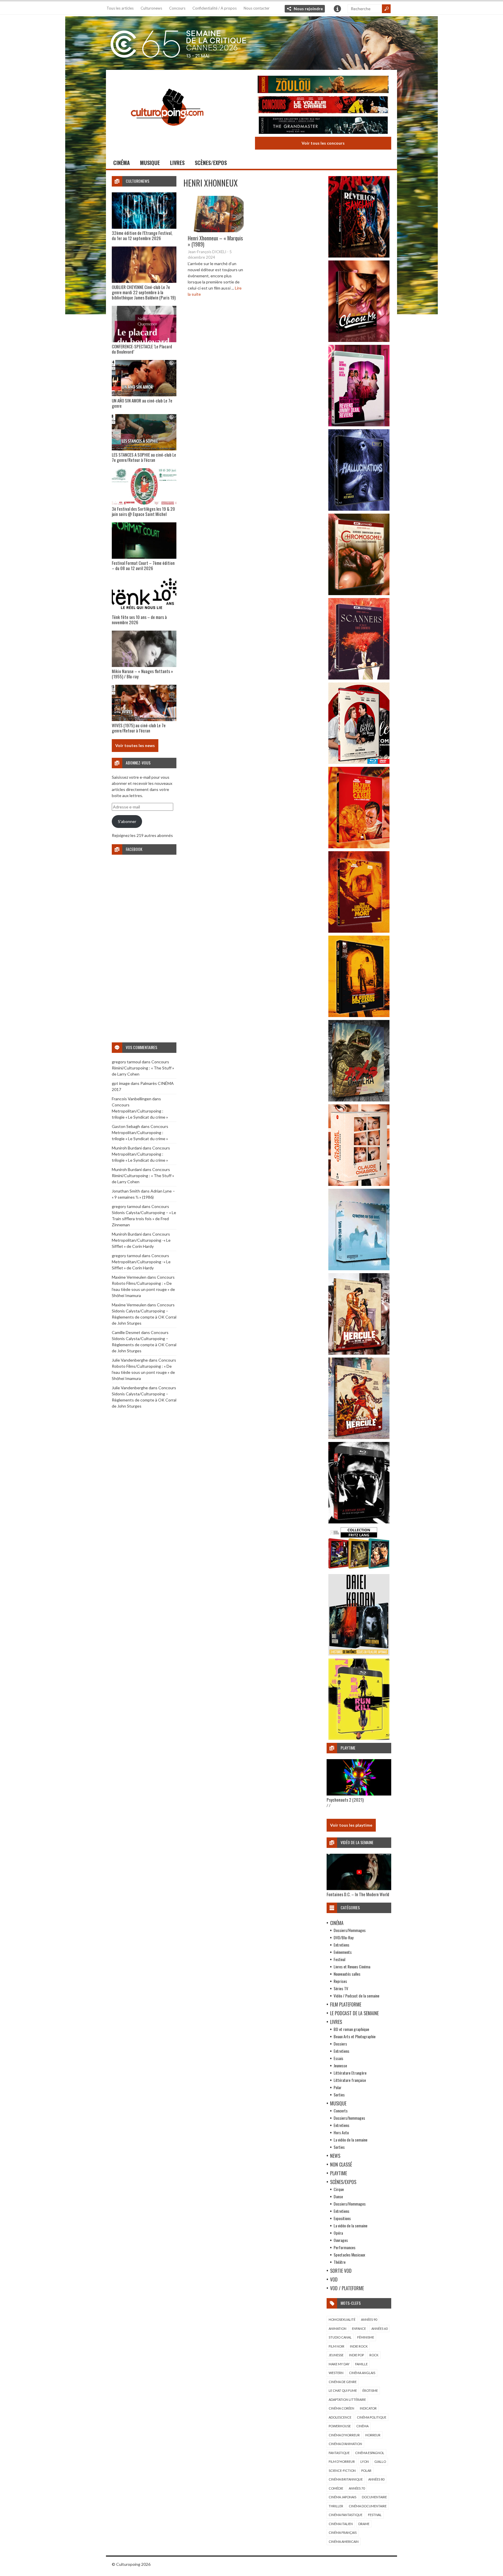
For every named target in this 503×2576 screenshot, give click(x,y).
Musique (150, 163)
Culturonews (151, 8)
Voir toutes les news (135, 745)
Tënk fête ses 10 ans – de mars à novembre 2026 (139, 620)
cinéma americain (344, 2542)
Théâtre (340, 2262)
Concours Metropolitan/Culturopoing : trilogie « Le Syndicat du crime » (140, 1111)
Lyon (365, 2461)
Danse (338, 2196)
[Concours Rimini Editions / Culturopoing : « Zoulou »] (323, 85)
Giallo (380, 2461)
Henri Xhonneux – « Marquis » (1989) (215, 241)
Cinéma (122, 163)
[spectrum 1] (359, 1738)
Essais (338, 2058)
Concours (177, 8)
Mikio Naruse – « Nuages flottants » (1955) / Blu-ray (142, 674)
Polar (338, 2087)
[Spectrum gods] (359, 1269)
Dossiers (340, 2044)
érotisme (370, 2390)
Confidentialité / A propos (215, 8)
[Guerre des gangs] (359, 1015)
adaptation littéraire (347, 2400)
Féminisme (366, 2337)
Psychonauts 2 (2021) (345, 1800)
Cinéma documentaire (368, 2506)
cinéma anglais (362, 2373)
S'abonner (127, 821)
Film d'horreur (342, 2461)
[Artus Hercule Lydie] (359, 1353)
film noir (336, 2346)
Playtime (339, 2173)
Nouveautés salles (347, 1974)
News (335, 2156)
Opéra (338, 2233)
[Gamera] (359, 1100)
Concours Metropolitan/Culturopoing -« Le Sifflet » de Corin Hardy (141, 1240)
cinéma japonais (342, 2497)
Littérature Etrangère (350, 2073)
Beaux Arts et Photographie (355, 2036)
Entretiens (341, 1945)
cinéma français (343, 2532)
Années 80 (376, 2479)
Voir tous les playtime (351, 1825)
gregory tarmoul (126, 1062)
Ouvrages (341, 2240)
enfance (359, 2328)
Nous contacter (257, 8)
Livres (177, 163)
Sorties (339, 2095)
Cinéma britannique (346, 2479)
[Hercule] (359, 1437)
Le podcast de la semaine (354, 2013)
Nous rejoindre (308, 9)
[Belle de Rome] (359, 762)
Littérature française (350, 2080)
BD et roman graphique (351, 2029)
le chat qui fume (343, 2390)
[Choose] (359, 340)
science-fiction (342, 2471)
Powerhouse (340, 2426)
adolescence (340, 2417)
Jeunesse (340, 2065)
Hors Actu (341, 2132)
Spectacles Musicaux (349, 2255)
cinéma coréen (341, 2408)
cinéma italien (341, 2524)
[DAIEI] (359, 1654)
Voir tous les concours (323, 143)
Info (337, 9)
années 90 (369, 2319)
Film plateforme (346, 2004)
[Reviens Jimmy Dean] (359, 425)
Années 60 (379, 2328)
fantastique (339, 2453)
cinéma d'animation (345, 2444)
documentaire (374, 2497)
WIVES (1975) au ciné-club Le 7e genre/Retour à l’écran (139, 728)
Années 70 (357, 2488)
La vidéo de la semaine (350, 2140)
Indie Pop (356, 2355)
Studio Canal (340, 2337)
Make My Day (339, 2364)
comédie (336, 2488)
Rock (374, 2355)
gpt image (121, 1083)
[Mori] (359, 1522)
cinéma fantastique (346, 2515)
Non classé (341, 2165)
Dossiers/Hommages (350, 1930)
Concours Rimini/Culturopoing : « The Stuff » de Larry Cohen (143, 1068)
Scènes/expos (211, 163)
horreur (373, 2435)
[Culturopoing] (167, 134)
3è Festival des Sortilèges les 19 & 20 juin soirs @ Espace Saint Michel (143, 511)
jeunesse (336, 2355)
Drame (364, 2524)
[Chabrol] (359, 1184)
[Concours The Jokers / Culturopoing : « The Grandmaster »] (323, 126)
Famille (361, 2364)
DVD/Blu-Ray (343, 1937)
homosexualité (342, 2319)
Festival (339, 1959)
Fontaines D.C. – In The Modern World (358, 1894)
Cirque (339, 2189)
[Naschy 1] (359, 847)
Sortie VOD (341, 2271)
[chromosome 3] (359, 594)
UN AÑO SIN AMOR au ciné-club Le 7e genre (142, 403)
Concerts (341, 2111)
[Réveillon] (359, 256)
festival (375, 2515)
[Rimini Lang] (359, 1570)
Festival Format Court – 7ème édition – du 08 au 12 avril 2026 (143, 565)
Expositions (342, 2218)
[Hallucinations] (359, 509)
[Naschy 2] (359, 931)
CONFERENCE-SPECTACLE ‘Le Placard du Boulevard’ (142, 349)
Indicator (368, 2408)
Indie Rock (359, 2346)
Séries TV (341, 1988)
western (336, 2373)
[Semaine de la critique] (251, 42)
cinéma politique (372, 2417)
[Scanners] (359, 678)
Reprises (340, 1981)
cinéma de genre (343, 2382)
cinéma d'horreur (344, 2435)
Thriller (336, 2506)
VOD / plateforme (347, 2288)
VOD (334, 2279)
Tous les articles (120, 8)
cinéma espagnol (370, 2453)
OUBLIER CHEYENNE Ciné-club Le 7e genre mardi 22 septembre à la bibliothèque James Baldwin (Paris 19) (144, 292)
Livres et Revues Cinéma (352, 1966)
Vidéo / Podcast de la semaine (356, 1996)
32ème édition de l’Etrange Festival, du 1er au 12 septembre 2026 (142, 235)
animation (338, 2328)
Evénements (343, 1952)
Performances (345, 2247)
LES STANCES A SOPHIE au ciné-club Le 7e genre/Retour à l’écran (144, 457)
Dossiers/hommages (349, 2118)
